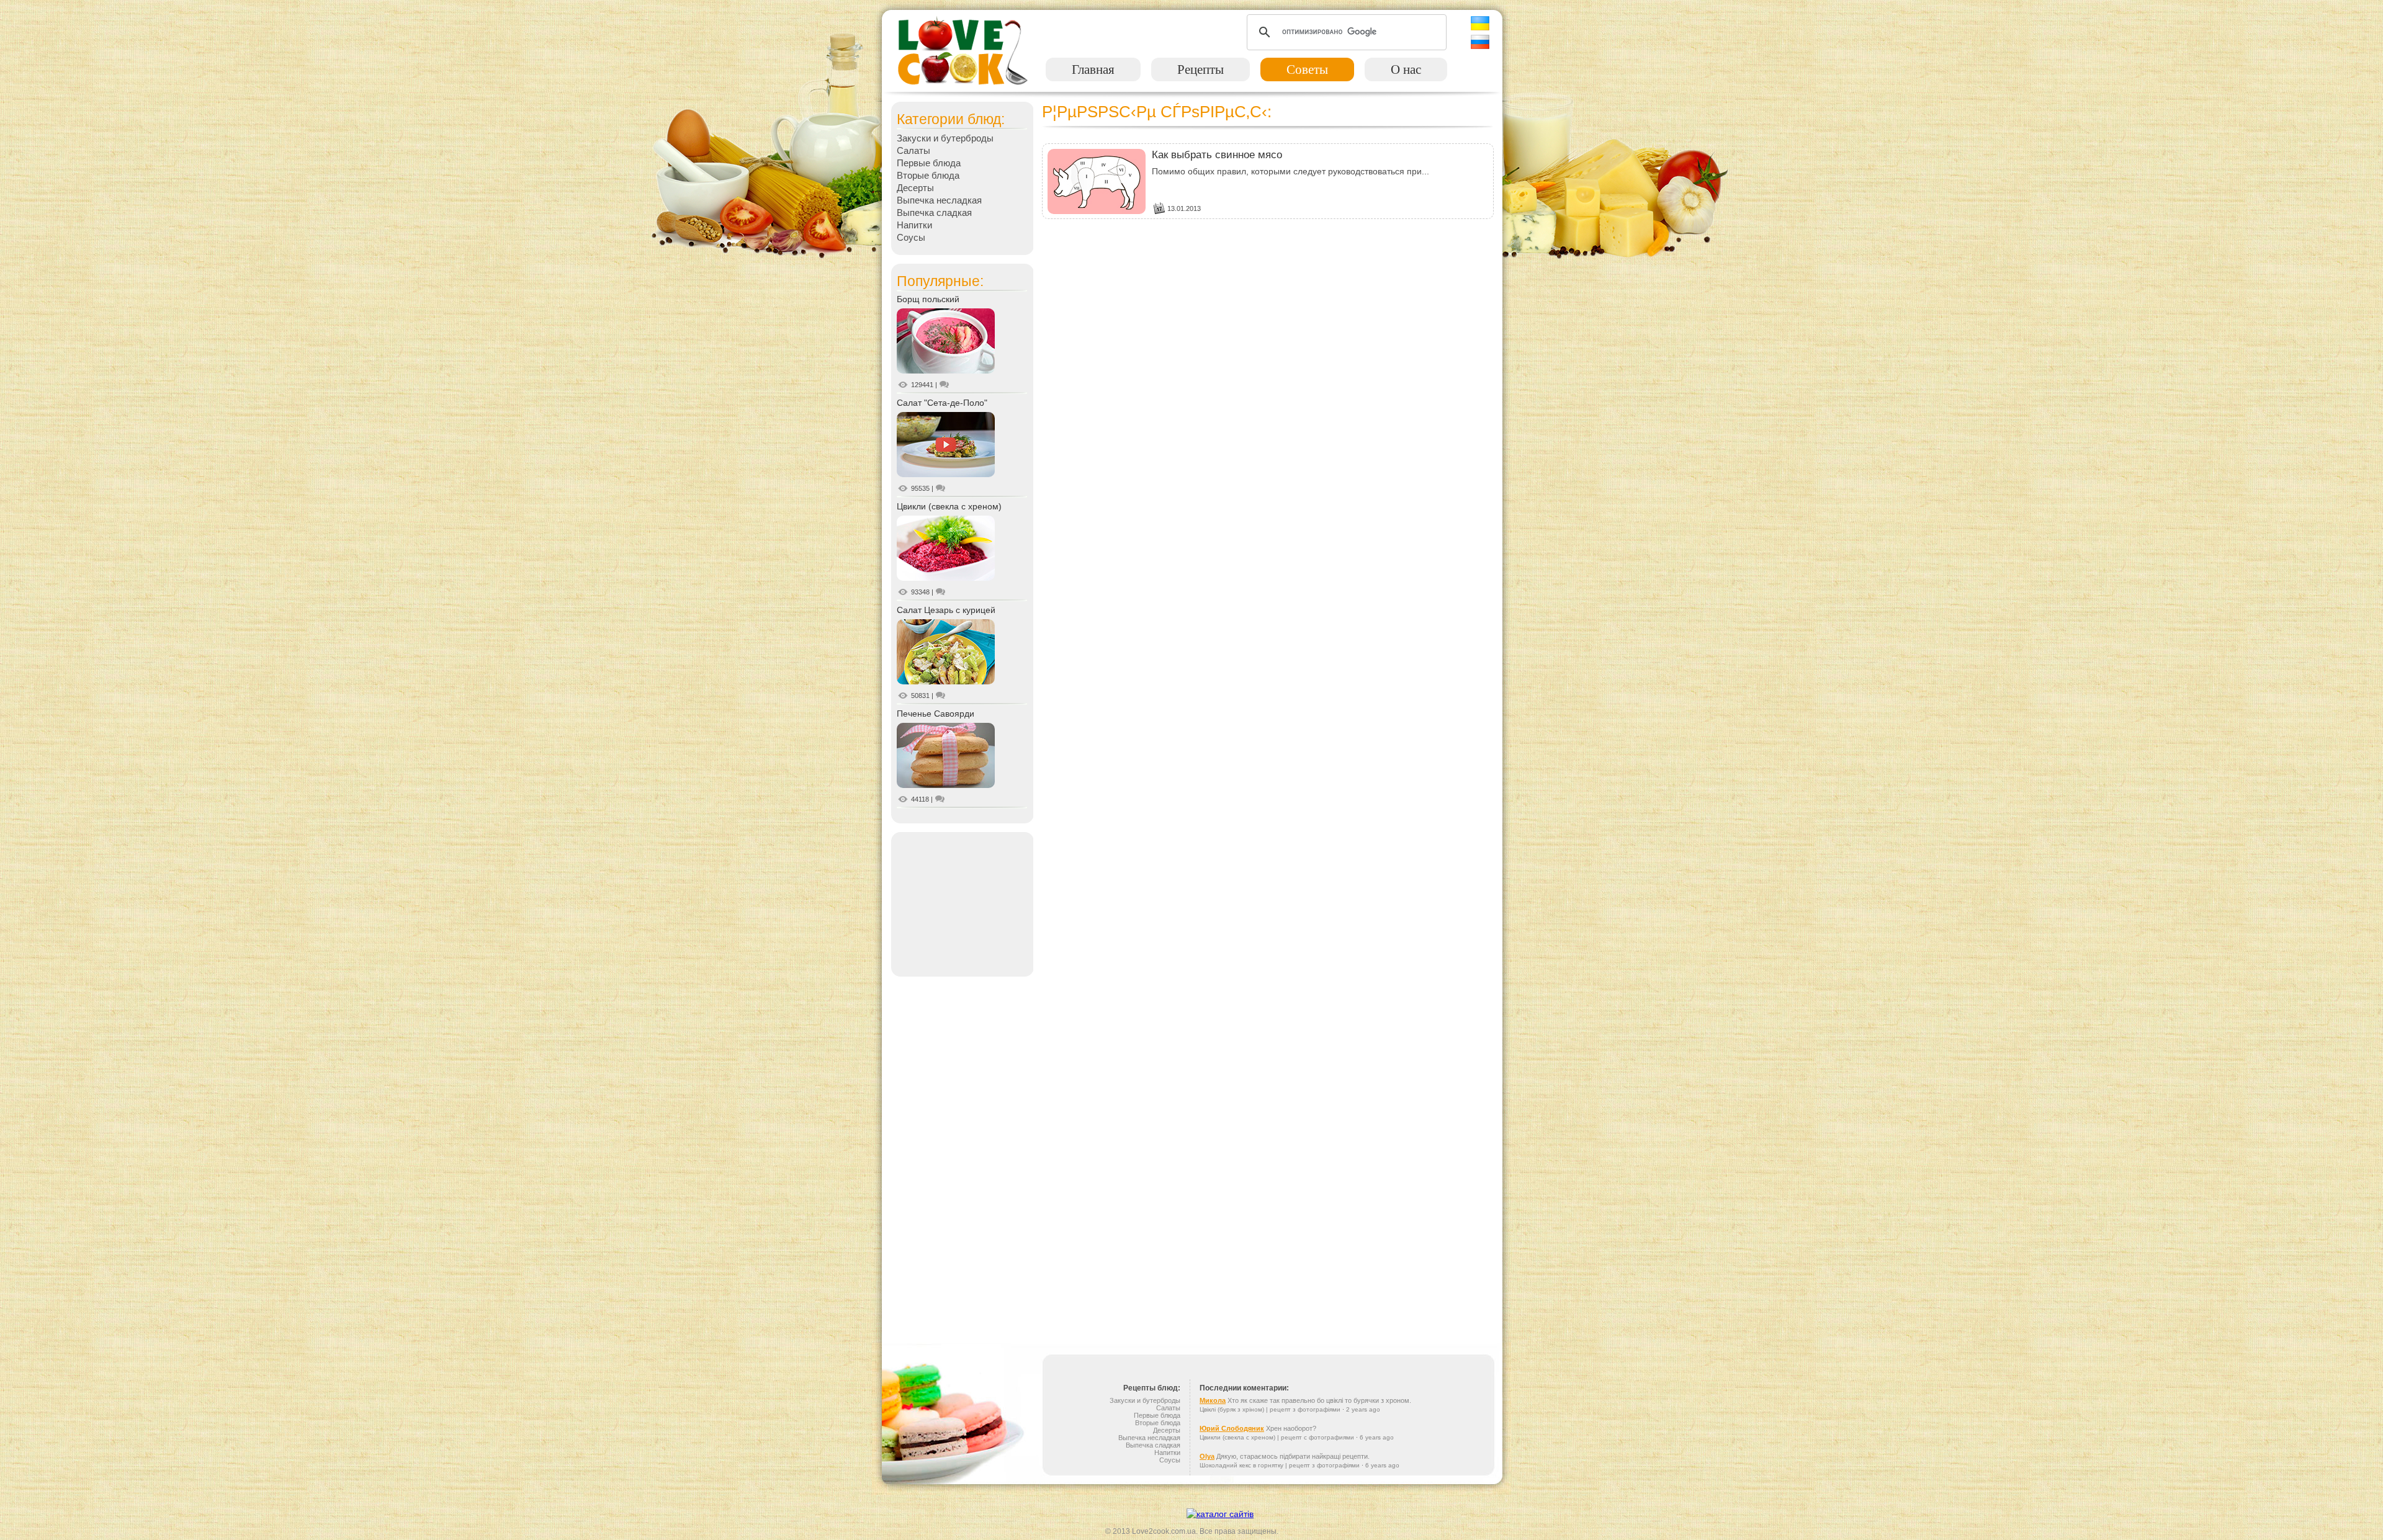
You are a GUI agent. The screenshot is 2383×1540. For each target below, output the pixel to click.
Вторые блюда (928, 175)
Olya (1207, 1456)
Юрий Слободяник (1232, 1428)
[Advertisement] (962, 903)
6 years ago (1377, 1437)
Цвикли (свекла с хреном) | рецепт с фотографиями (1277, 1437)
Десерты (915, 188)
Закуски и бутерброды (945, 138)
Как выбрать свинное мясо (1217, 155)
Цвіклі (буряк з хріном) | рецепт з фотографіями (1270, 1409)
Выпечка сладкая (934, 213)
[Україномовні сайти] (1220, 1514)
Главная (1093, 69)
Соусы (911, 237)
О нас (1406, 69)
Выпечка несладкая (939, 200)
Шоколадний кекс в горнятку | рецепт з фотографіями (1280, 1465)
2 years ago (1363, 1409)
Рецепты (1200, 69)
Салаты (913, 150)
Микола (1213, 1400)
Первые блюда (929, 163)
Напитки (914, 225)
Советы (1307, 69)
